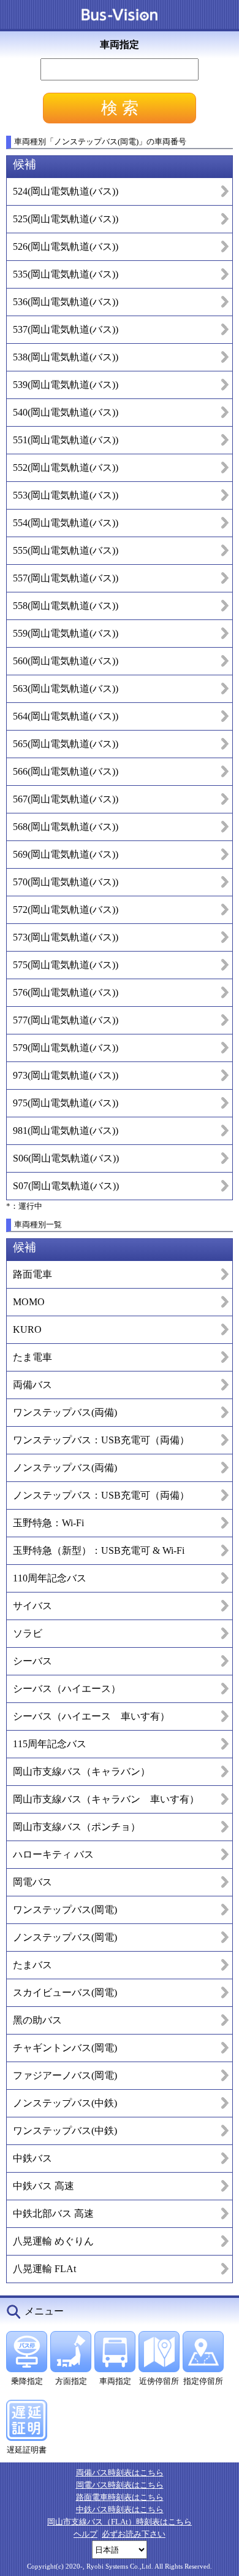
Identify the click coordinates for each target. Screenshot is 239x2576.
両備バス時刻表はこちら (120, 2473)
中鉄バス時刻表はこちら (120, 2509)
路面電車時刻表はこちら (120, 2497)
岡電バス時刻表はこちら (120, 2485)
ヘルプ (85, 2534)
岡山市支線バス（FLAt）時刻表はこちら (120, 2522)
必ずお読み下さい (134, 2534)
